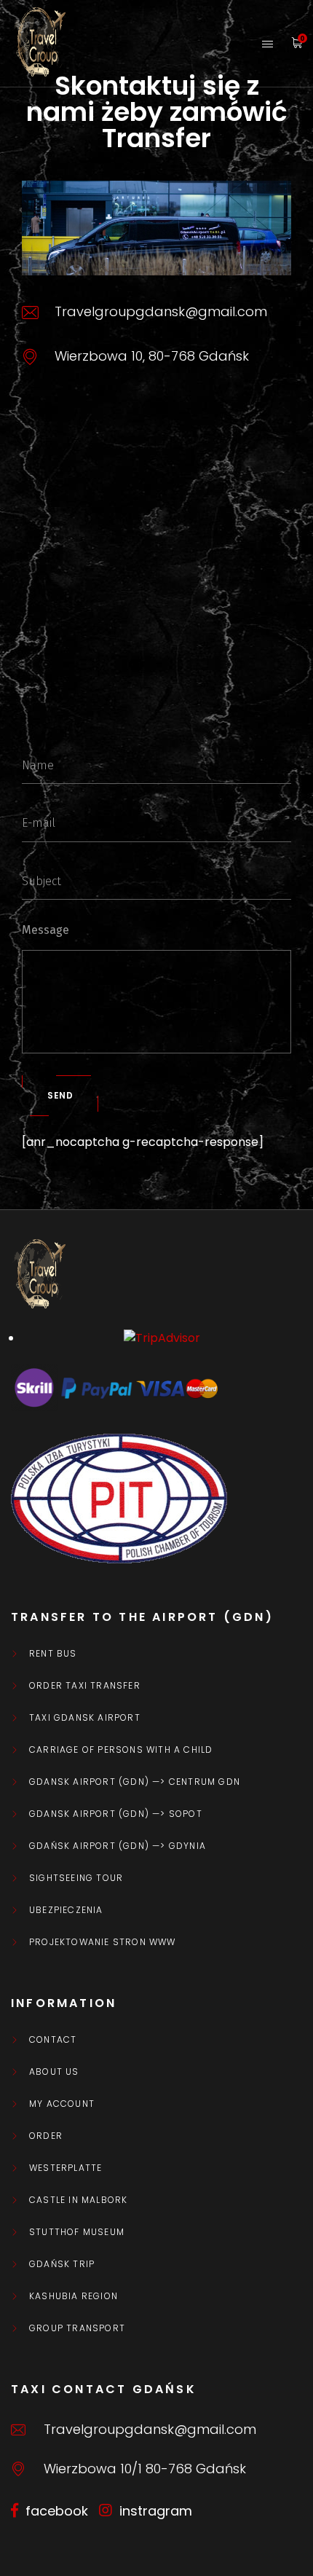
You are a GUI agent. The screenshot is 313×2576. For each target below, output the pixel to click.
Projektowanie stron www (103, 1942)
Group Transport (77, 2328)
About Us (54, 2072)
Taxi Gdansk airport (85, 1718)
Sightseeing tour (76, 1878)
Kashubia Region (74, 2296)
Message (45, 930)
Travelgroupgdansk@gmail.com (150, 2429)
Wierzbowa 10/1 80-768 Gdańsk (145, 2469)
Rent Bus (53, 1654)
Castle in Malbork (78, 2200)
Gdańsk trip (62, 2264)
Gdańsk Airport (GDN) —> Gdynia (118, 1846)
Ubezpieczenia (66, 1910)
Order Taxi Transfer (85, 1686)
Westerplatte (66, 2168)
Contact (53, 2040)
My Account (62, 2104)
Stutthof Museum (77, 2232)
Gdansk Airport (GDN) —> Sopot (116, 1814)
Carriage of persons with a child (121, 1750)
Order (46, 2136)
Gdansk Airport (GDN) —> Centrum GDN (135, 1782)
